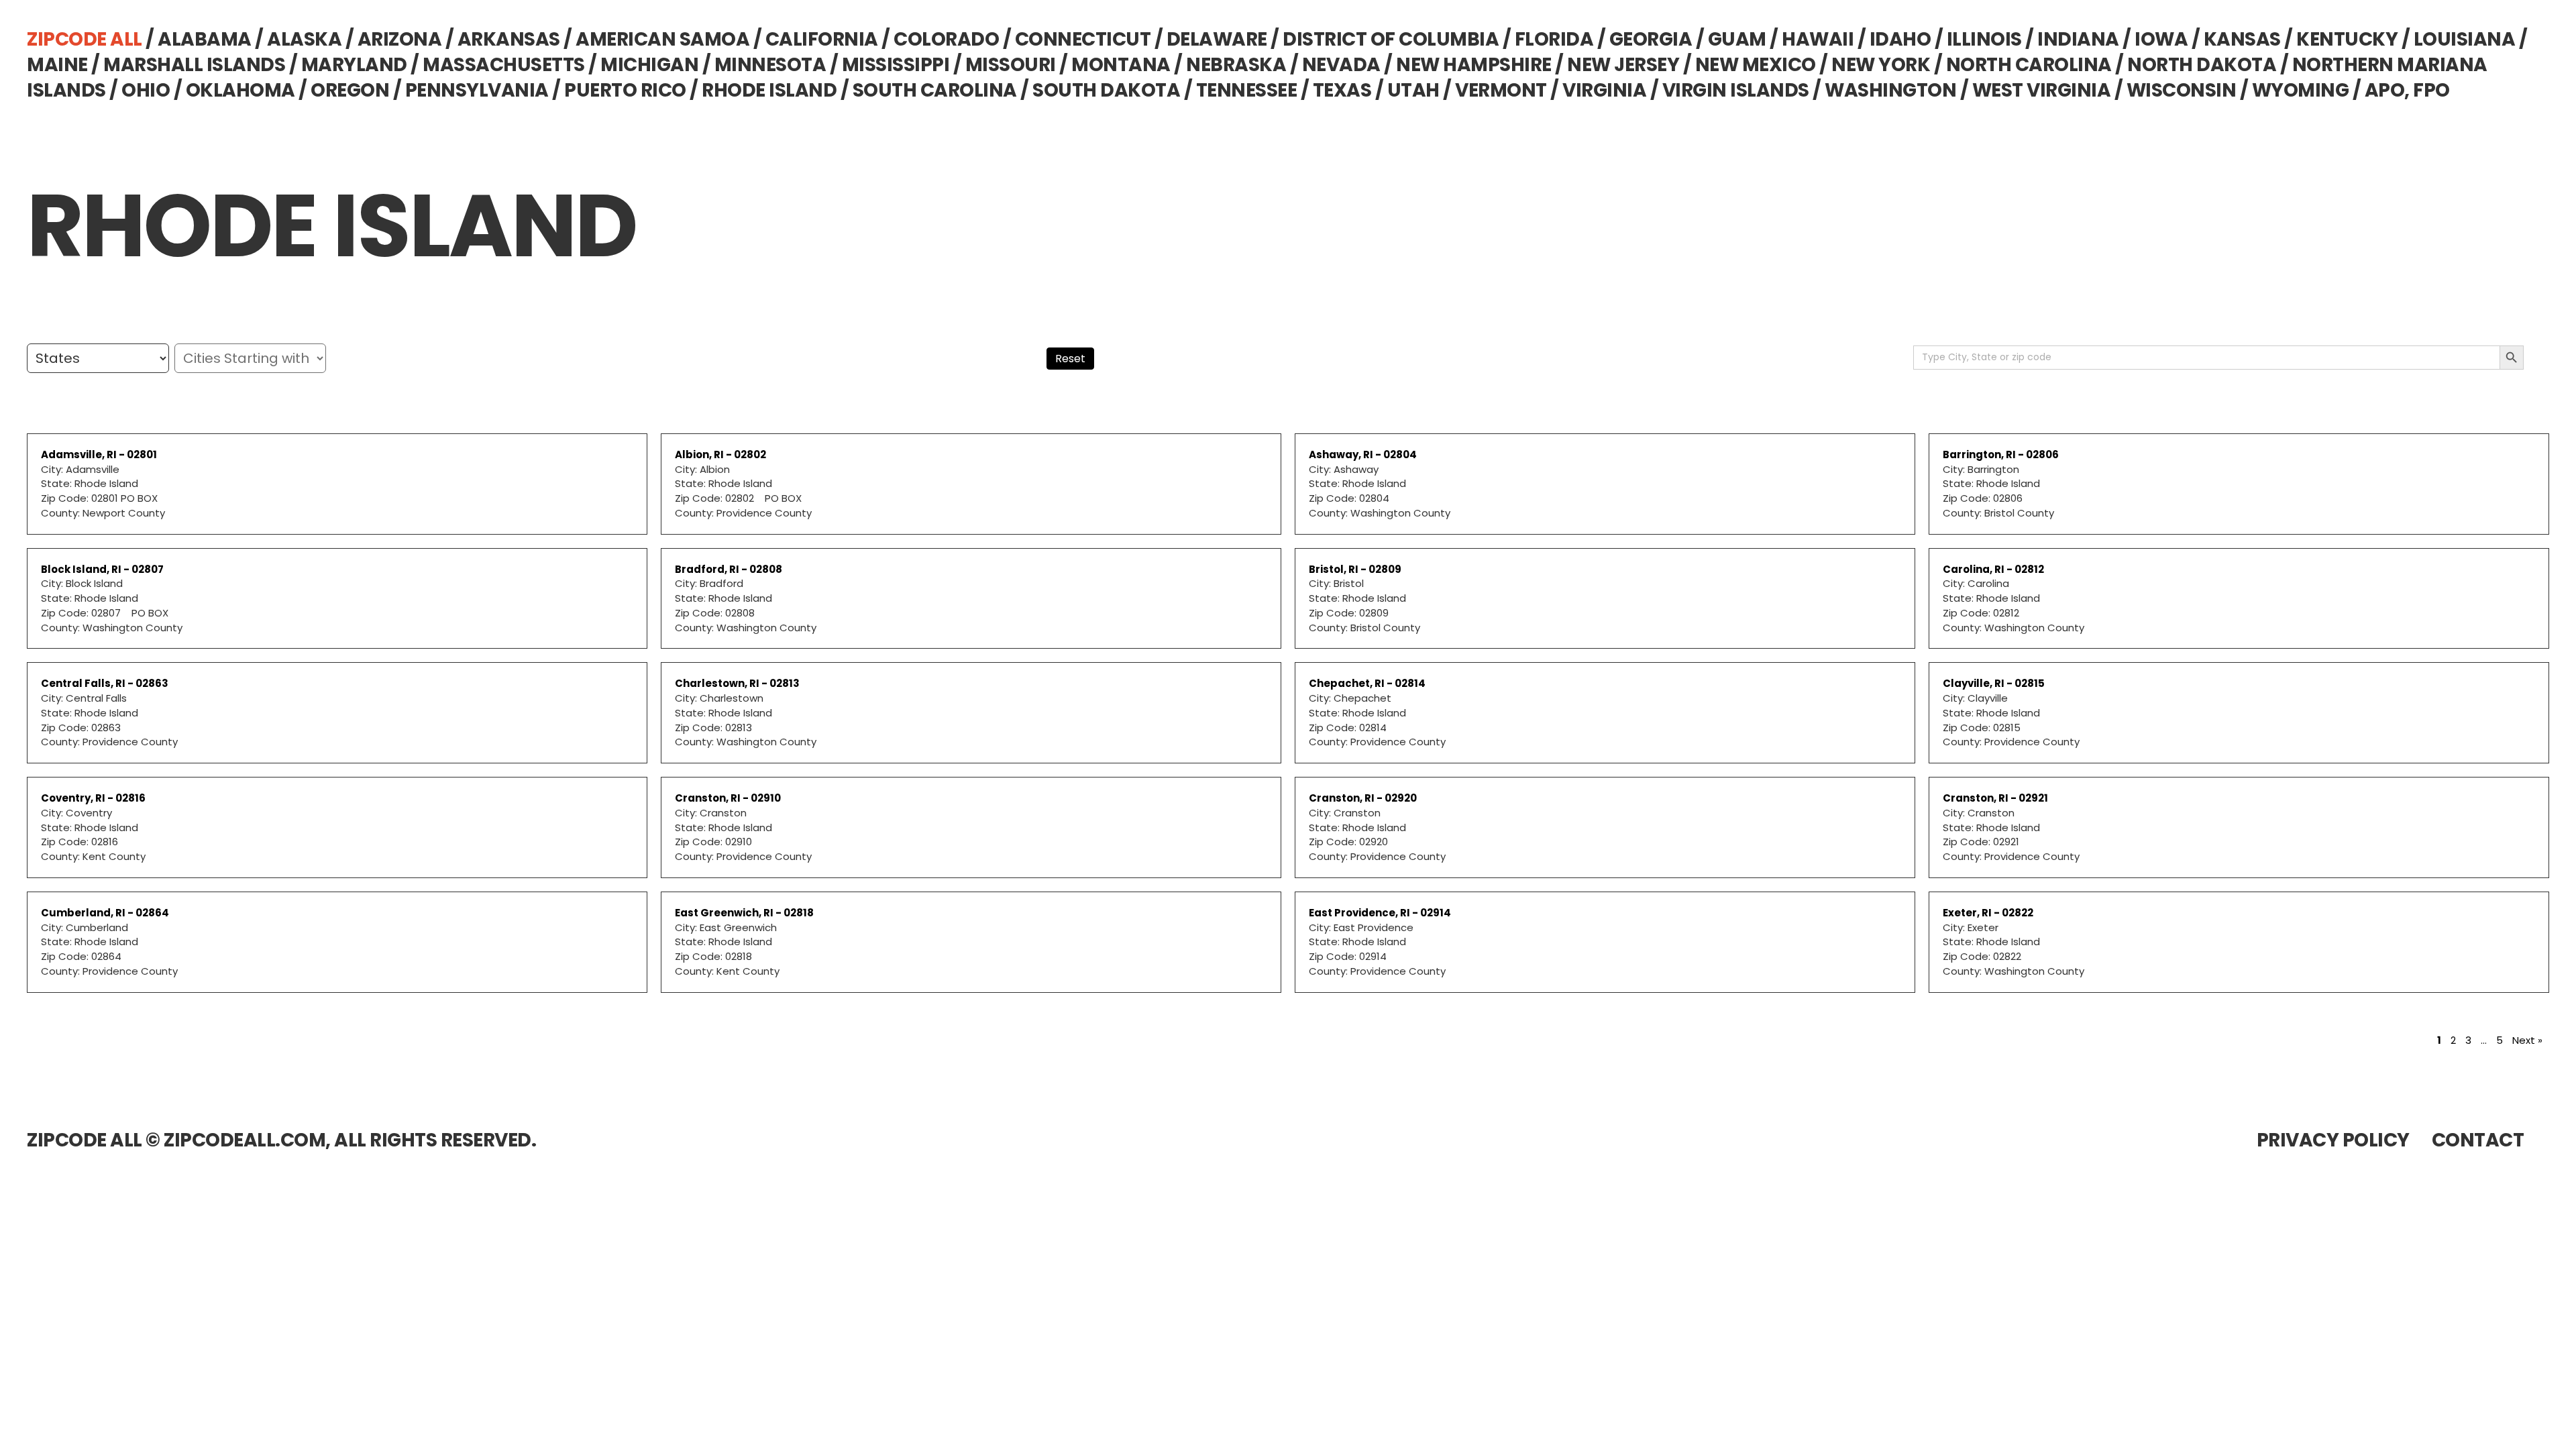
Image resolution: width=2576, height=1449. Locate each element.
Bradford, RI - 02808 (729, 569)
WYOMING (2301, 90)
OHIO (146, 90)
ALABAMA (205, 39)
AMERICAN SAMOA (662, 39)
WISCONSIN (2182, 90)
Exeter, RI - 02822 (1988, 913)
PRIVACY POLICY (2333, 1140)
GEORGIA (1651, 39)
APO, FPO (2407, 90)
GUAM (1737, 39)
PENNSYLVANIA (477, 90)
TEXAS (1342, 90)
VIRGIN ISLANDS (1736, 90)
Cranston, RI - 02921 (1995, 798)
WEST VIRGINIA (2042, 90)
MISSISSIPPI (896, 65)
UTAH (1413, 90)
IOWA (2161, 39)
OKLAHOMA (240, 90)
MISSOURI (1011, 65)
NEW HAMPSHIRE (1474, 65)
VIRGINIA (1604, 90)
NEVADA (1341, 65)
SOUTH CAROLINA (935, 90)
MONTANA (1121, 65)
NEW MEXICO (1756, 65)
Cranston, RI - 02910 (728, 798)
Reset (1070, 359)
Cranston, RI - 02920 (1363, 798)
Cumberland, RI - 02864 (105, 913)
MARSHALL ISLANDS (194, 65)
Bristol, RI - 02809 (1355, 569)
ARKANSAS (509, 39)
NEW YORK (1881, 65)
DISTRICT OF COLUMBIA (1391, 39)
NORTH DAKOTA (2202, 65)
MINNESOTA (770, 65)
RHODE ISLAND (769, 90)
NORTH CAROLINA (2029, 65)
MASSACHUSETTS (504, 65)
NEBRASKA (1236, 65)
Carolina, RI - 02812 (1993, 569)
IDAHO (1900, 39)
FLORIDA (1554, 39)
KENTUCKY (2347, 39)
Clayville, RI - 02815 (1994, 683)
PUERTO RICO (625, 90)
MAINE (57, 65)
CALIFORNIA (822, 39)
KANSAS (2242, 39)
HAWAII (1818, 39)
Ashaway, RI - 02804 (1363, 454)
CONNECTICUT (1083, 39)
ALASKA (304, 39)
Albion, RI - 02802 (720, 454)
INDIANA (2078, 39)
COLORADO (946, 39)
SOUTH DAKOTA (1106, 90)
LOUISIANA (2465, 39)
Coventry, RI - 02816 (93, 798)
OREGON (350, 90)
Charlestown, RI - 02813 (737, 683)
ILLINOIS (1984, 39)
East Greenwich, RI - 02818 (744, 913)
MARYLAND (354, 65)
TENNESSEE (1247, 90)
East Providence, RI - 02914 (1380, 913)
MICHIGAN (649, 65)
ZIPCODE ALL (85, 39)
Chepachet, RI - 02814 (1367, 683)
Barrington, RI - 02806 (2001, 454)
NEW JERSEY (1623, 65)
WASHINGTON (1890, 90)
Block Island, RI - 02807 (102, 569)
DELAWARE (1217, 39)
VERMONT (1501, 90)
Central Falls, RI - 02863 (105, 683)
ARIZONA (400, 39)
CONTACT (2478, 1140)
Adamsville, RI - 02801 (99, 454)
